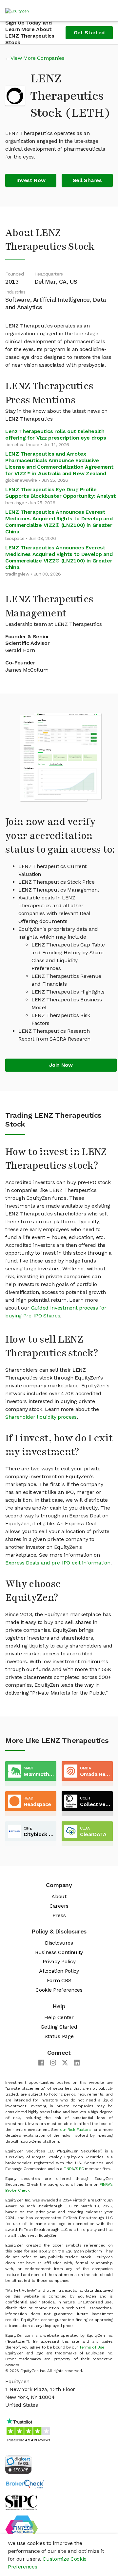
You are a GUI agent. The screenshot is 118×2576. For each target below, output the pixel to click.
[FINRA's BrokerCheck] (25, 2484)
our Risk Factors (75, 2130)
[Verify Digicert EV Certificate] (18, 2464)
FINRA (69, 2169)
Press (59, 1915)
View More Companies (38, 58)
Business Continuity (59, 1952)
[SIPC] (21, 2502)
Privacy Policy (59, 1961)
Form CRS (59, 1980)
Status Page (59, 2036)
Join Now (61, 1065)
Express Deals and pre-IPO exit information (58, 1563)
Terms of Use (92, 2347)
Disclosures (59, 1943)
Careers (59, 1906)
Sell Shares (87, 180)
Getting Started (59, 2027)
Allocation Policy (59, 1971)
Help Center (59, 2017)
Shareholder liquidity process (41, 1417)
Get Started (89, 33)
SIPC (80, 2169)
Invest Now (31, 180)
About (59, 1896)
